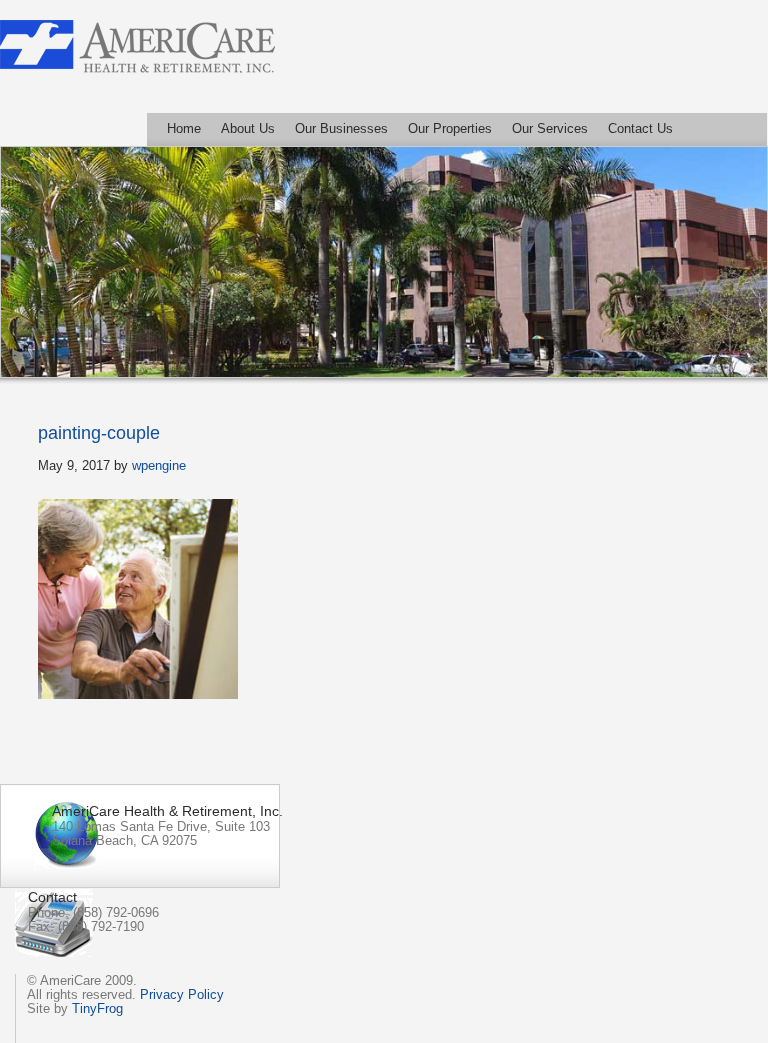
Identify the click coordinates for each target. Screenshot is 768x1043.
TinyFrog (97, 1008)
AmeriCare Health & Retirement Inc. (137, 46)
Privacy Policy (182, 994)
